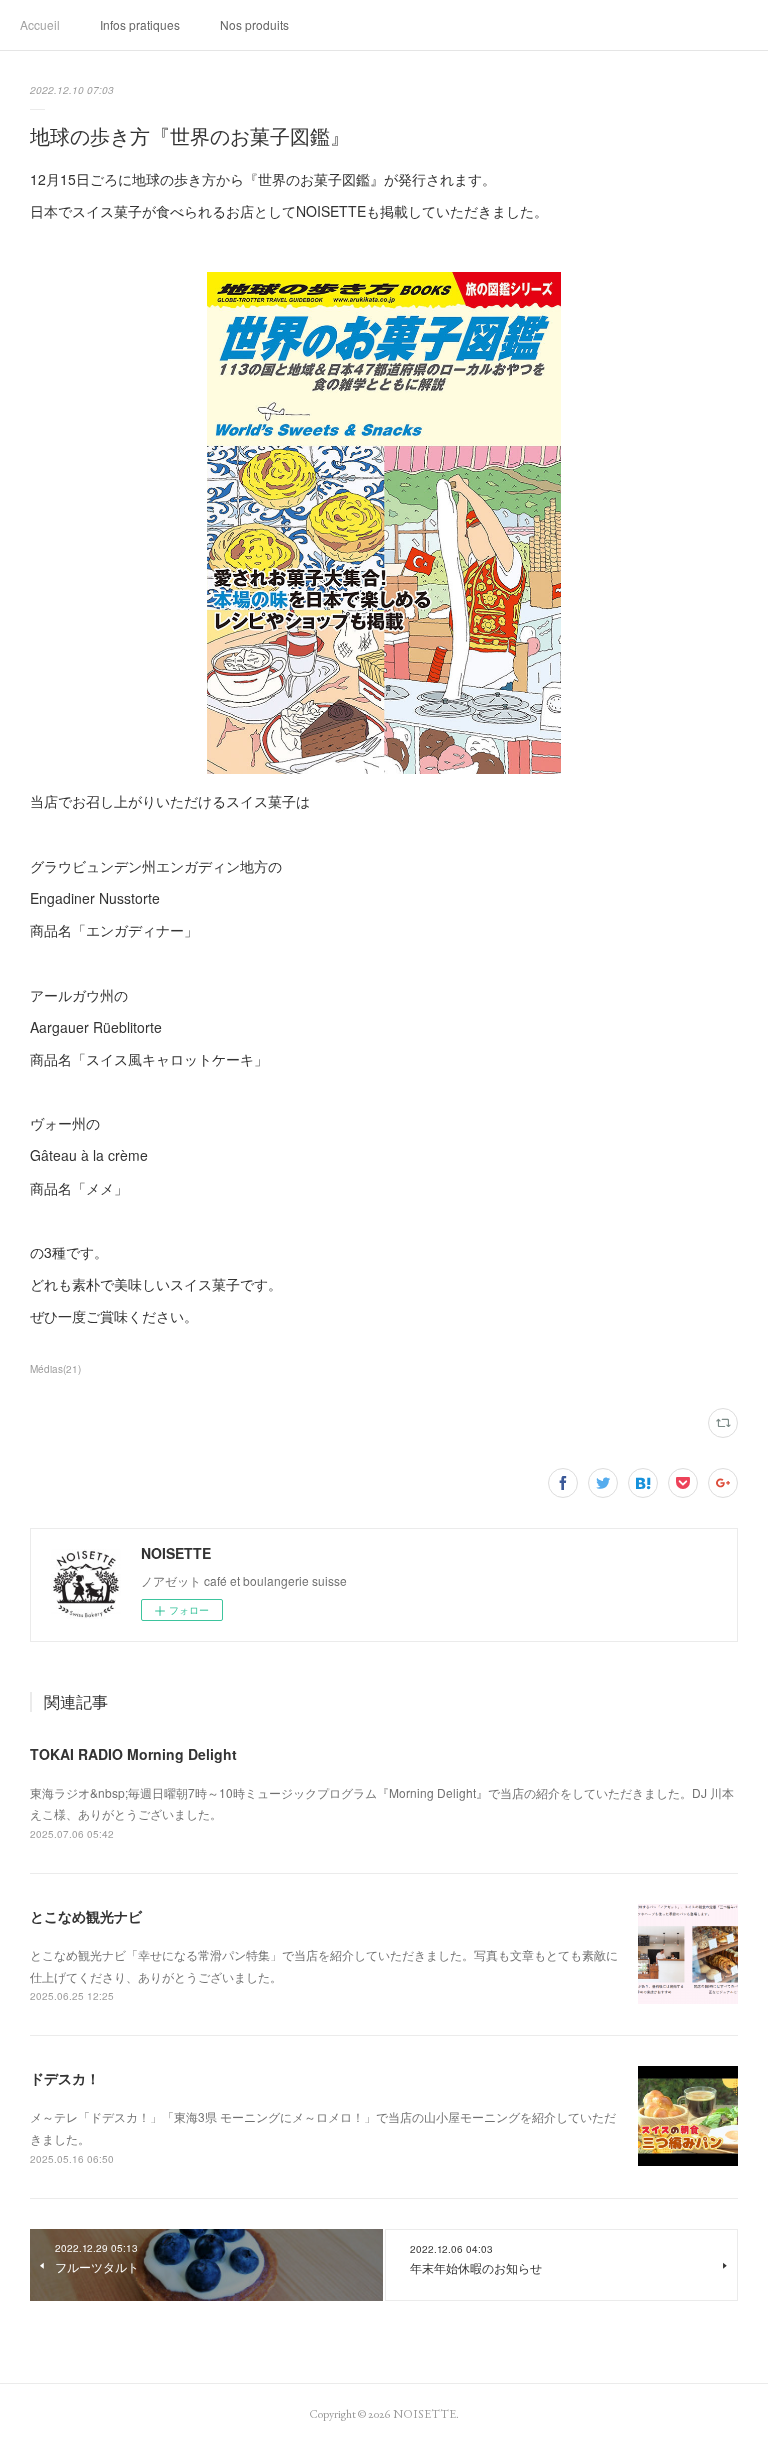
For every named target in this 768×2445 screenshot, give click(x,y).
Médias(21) (55, 1369)
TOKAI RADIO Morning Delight (133, 1754)
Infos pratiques (140, 24)
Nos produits (254, 24)
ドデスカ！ (65, 2078)
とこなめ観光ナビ (86, 1916)
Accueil (40, 24)
